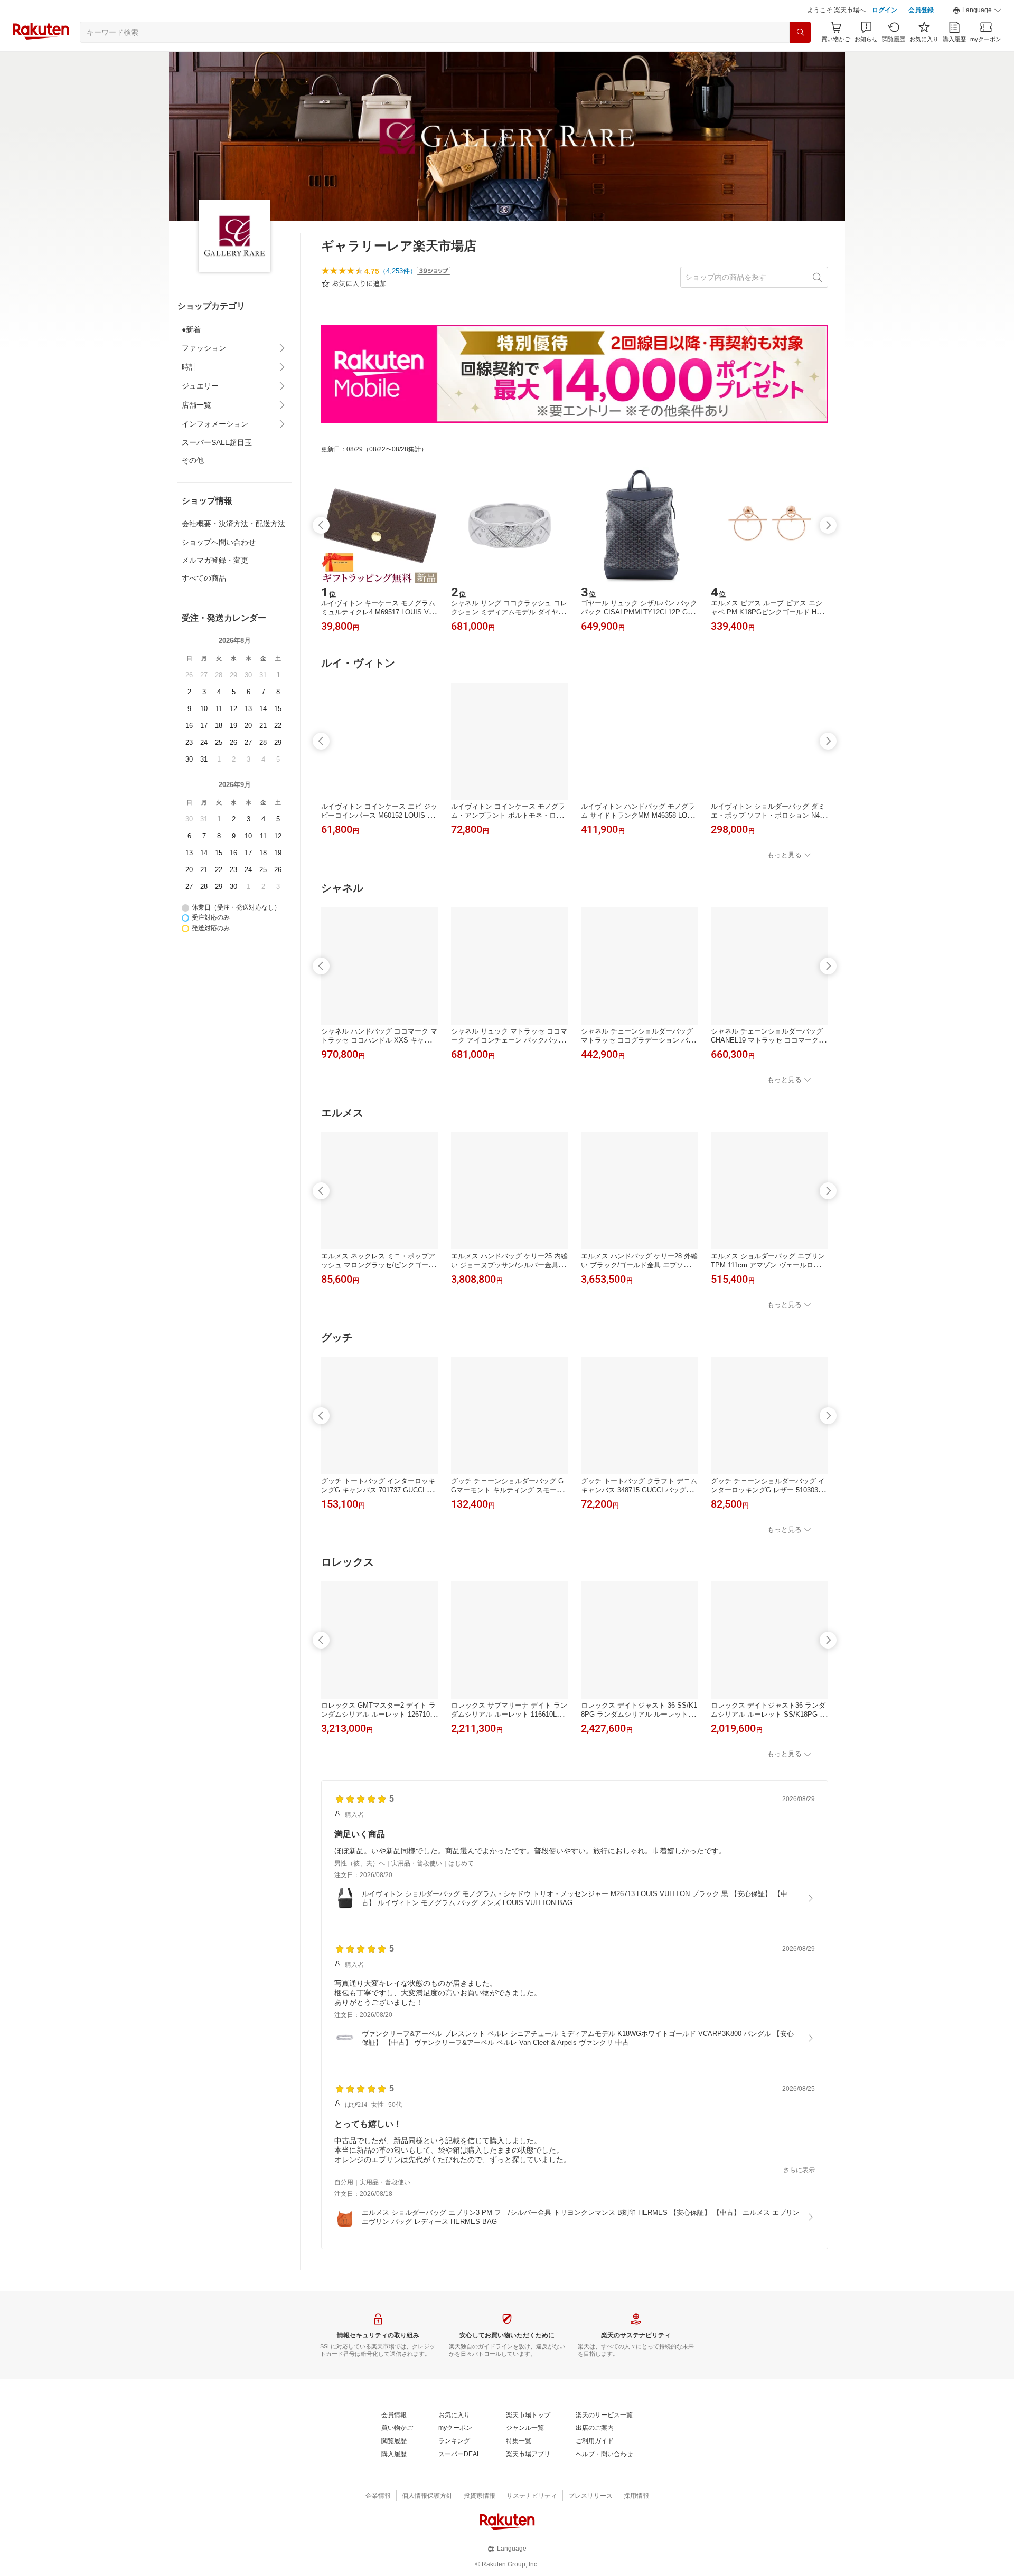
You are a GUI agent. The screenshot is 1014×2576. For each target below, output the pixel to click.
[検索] (800, 32)
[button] (977, 11)
